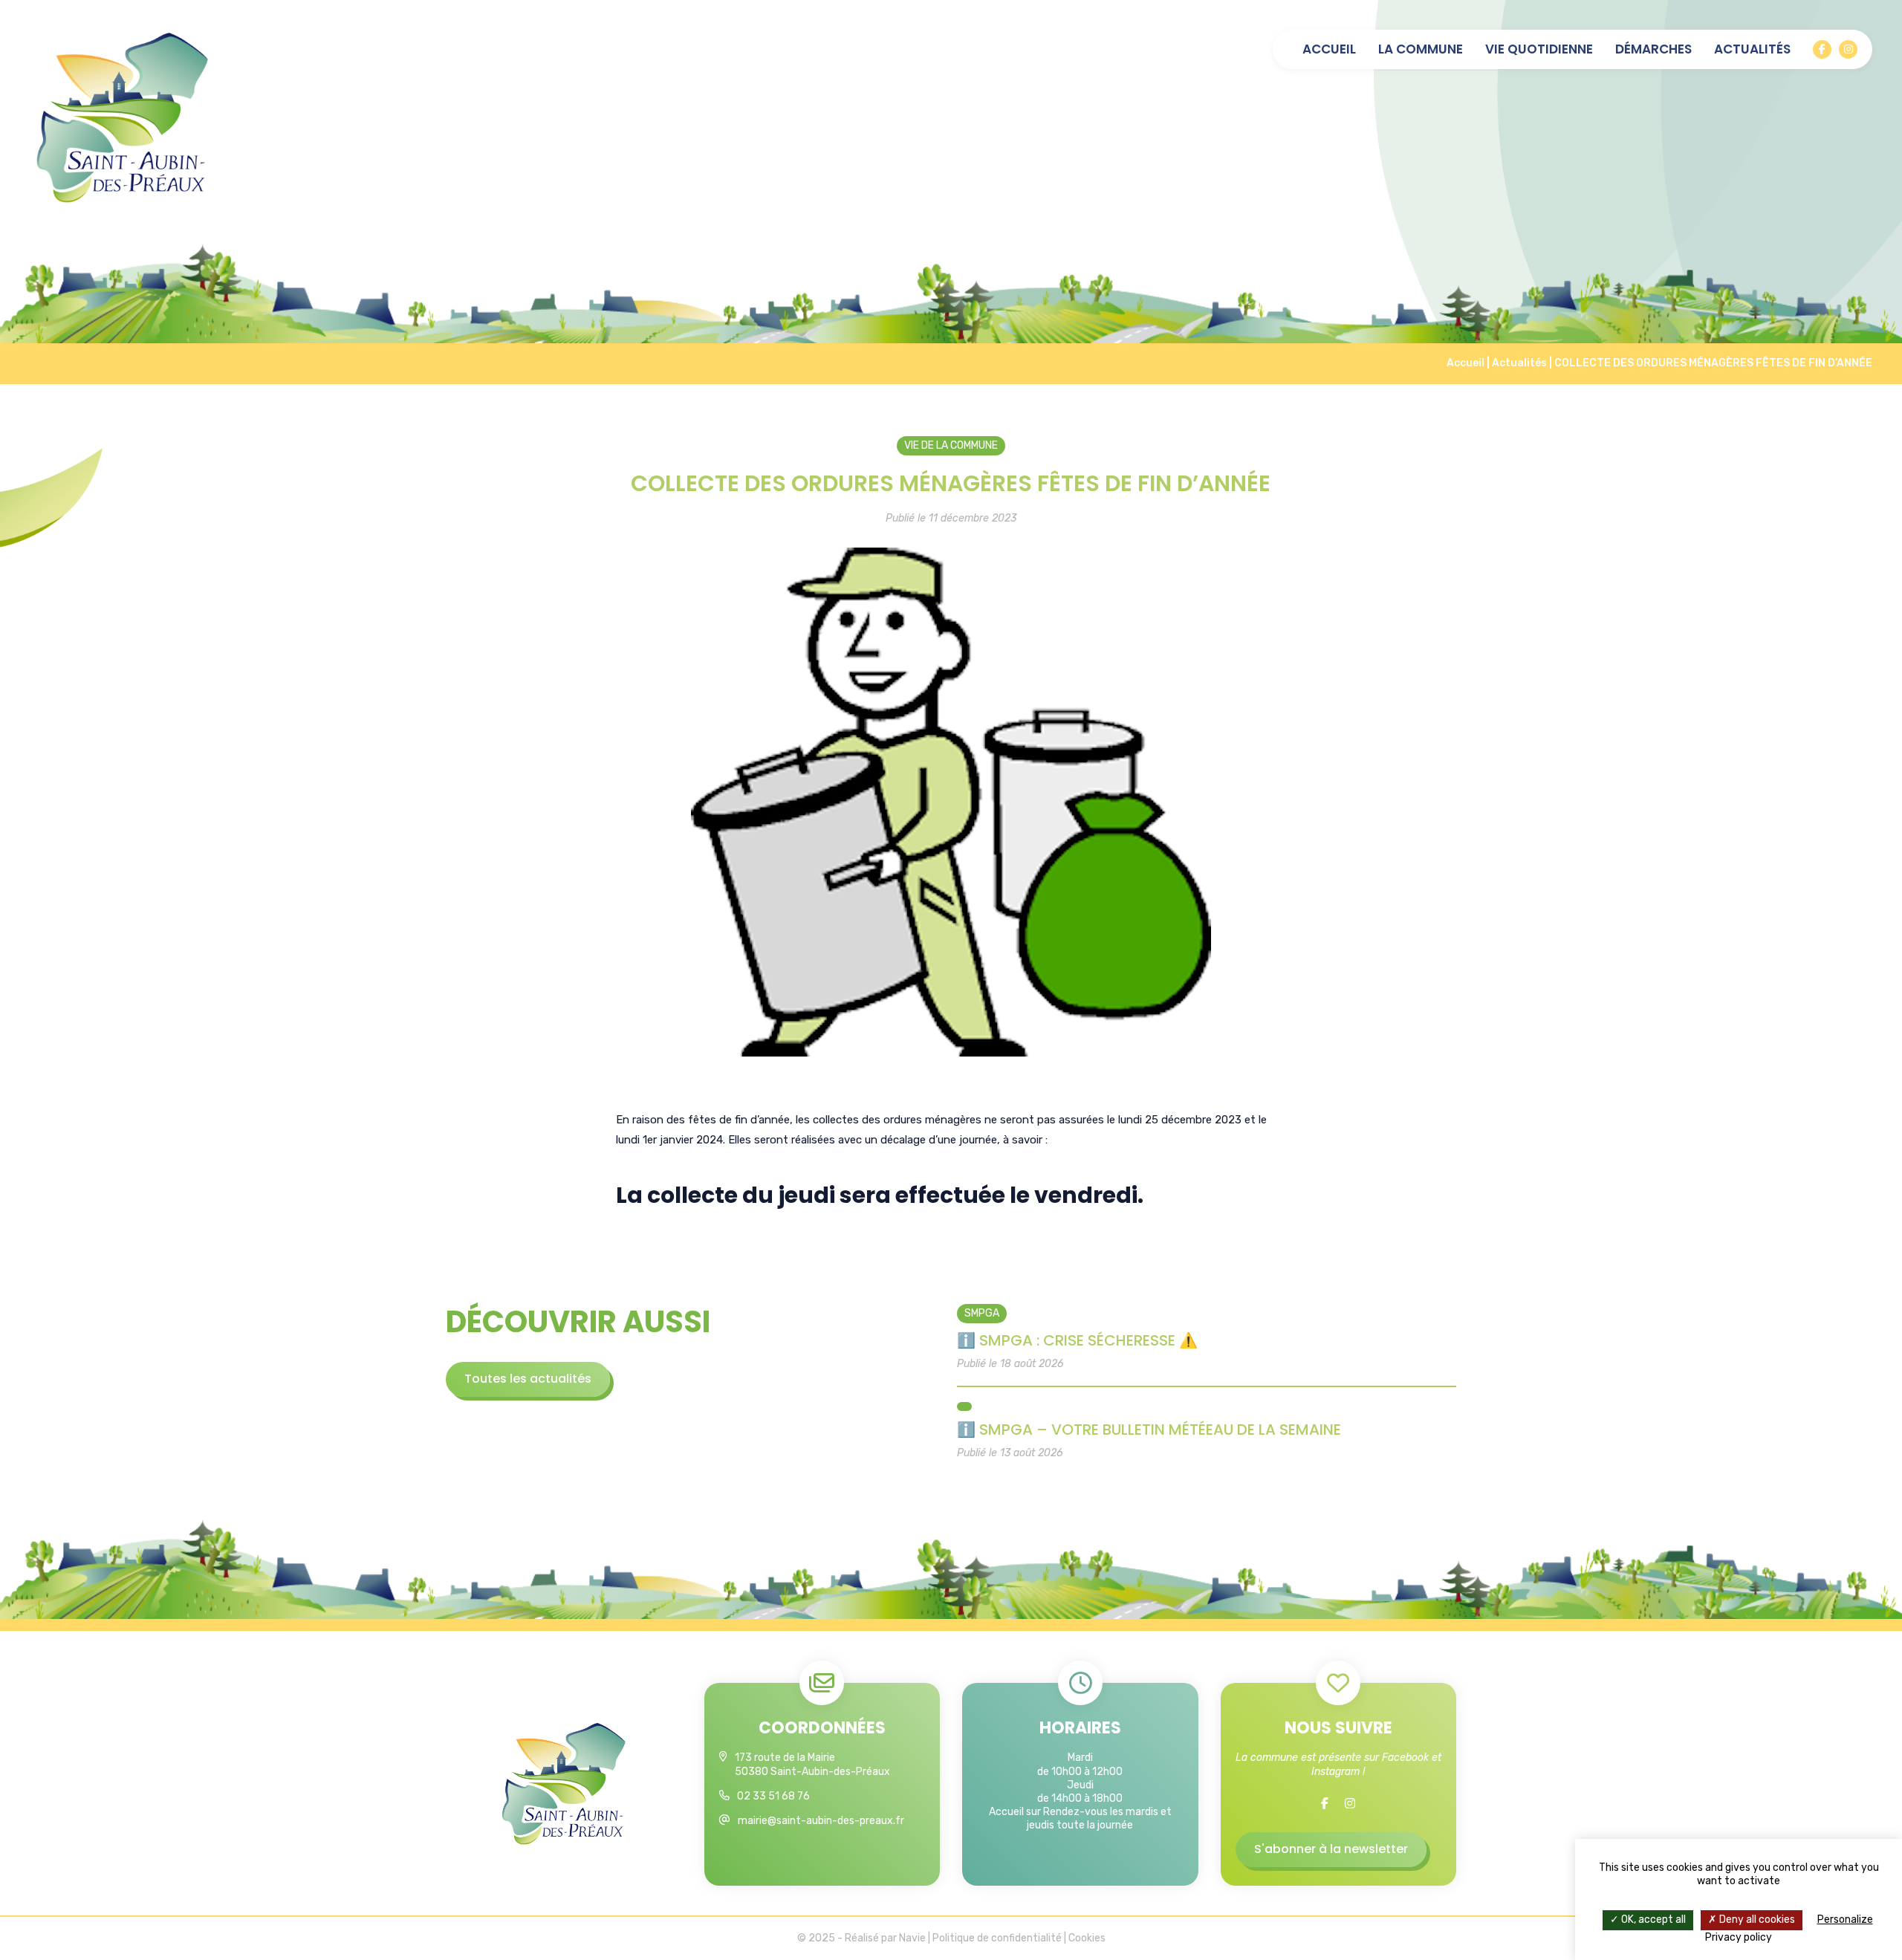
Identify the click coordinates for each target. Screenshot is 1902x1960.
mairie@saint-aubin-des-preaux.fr (821, 1821)
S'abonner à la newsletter (1331, 1849)
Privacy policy (1739, 1937)
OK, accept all (1652, 1920)
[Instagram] (1848, 49)
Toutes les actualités (528, 1379)
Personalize (1845, 1920)
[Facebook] (1822, 49)
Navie (912, 1938)
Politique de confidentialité (997, 1938)
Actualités (1752, 49)
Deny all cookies (1756, 1920)
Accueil (1329, 49)
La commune (1421, 49)
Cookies (1087, 1938)
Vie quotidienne (1539, 49)
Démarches (1653, 49)
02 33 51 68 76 (773, 1796)
